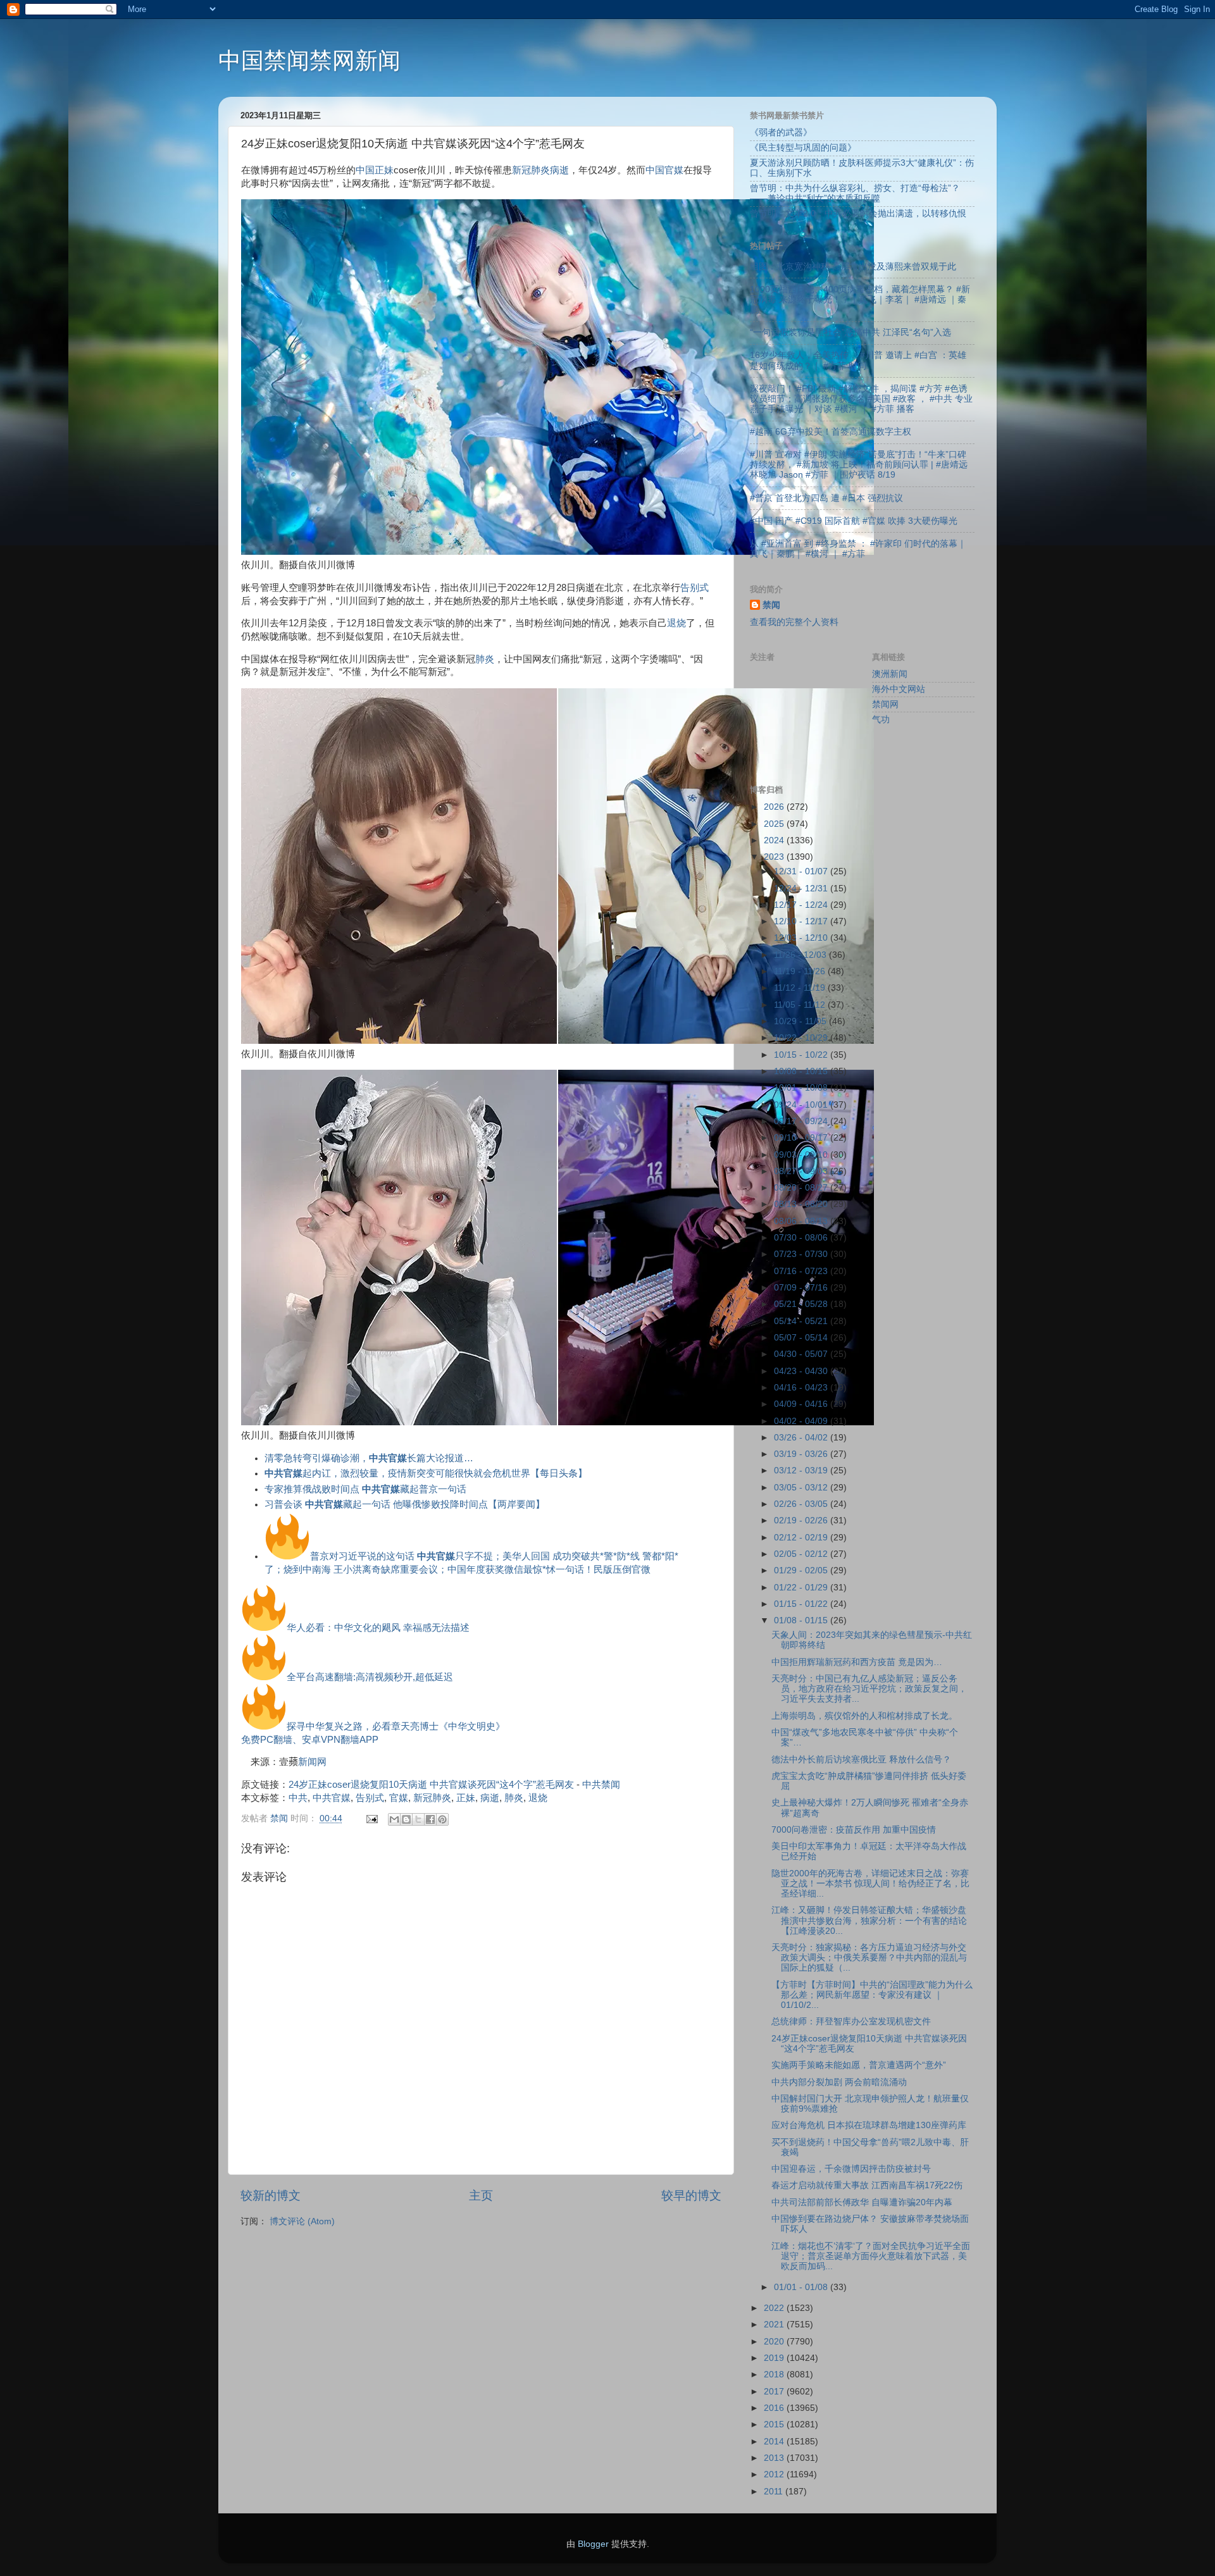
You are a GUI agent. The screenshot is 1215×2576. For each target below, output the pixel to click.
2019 (775, 2358)
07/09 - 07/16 (802, 1288)
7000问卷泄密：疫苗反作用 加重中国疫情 (854, 1830)
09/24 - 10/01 (802, 1105)
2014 (775, 2442)
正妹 (384, 170)
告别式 (695, 588)
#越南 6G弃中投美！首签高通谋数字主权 (831, 432)
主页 (481, 2195)
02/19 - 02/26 (802, 1520)
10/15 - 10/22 (802, 1055)
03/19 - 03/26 (802, 1454)
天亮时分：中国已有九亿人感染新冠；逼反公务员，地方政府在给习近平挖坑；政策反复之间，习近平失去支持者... (869, 1689)
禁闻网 (885, 704)
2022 (775, 2308)
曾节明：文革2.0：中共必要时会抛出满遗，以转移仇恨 (858, 214)
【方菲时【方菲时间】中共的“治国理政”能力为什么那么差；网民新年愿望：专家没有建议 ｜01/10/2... (872, 1995)
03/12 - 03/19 (802, 1471)
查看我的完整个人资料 (794, 622)
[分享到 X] (418, 1819)
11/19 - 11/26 (801, 971)
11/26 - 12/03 (801, 955)
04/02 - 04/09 (802, 1421)
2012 (775, 2474)
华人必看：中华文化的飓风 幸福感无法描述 (378, 1628)
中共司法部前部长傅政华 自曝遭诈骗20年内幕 (862, 2202)
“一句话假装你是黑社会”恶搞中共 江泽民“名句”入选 (850, 332)
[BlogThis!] (406, 1819)
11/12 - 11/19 (801, 988)
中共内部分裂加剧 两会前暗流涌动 (839, 2082)
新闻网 (312, 1762)
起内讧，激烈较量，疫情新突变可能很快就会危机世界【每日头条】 (426, 1473)
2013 (775, 2458)
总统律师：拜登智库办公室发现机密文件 (851, 2022)
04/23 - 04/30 (802, 1371)
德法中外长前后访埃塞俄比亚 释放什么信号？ (861, 1760)
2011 (775, 2492)
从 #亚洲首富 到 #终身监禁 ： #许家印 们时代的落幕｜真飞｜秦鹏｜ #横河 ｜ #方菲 (858, 549)
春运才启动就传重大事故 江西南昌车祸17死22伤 (867, 2185)
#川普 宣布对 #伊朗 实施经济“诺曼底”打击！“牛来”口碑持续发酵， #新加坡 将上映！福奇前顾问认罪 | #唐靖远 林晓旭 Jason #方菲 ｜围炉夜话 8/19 (859, 465)
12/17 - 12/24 (802, 905)
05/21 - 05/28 (802, 1304)
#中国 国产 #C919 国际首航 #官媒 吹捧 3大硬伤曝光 (854, 521)
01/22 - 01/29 (802, 1588)
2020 (775, 2342)
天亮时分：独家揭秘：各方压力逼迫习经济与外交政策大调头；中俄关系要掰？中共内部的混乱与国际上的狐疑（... (869, 1958)
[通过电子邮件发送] (394, 1819)
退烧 (676, 623)
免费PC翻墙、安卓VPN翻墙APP (310, 1740)
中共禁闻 (601, 1785)
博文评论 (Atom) (302, 2221)
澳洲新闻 (890, 674)
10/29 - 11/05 (801, 1021)
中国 (365, 170)
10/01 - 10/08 (802, 1088)
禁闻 (771, 605)
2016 (775, 2408)
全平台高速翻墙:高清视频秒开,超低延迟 (370, 1677)
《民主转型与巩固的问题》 (803, 148)
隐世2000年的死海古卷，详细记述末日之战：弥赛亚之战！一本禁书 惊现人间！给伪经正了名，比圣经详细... (870, 1884)
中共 (298, 1798)
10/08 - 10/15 (802, 1071)
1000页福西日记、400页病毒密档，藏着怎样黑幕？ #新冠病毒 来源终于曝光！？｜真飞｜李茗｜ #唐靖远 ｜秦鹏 (860, 300)
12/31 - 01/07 (802, 871)
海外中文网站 (899, 689)
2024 (775, 840)
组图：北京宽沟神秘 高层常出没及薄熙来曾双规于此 (853, 267)
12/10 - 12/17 (802, 921)
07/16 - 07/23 (802, 1271)
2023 (775, 857)
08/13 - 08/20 (802, 1204)
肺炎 (485, 659)
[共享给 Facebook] (430, 1819)
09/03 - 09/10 (802, 1155)
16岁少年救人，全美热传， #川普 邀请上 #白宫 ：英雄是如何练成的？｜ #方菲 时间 (858, 360)
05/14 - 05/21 (802, 1321)
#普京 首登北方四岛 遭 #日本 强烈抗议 (826, 498)
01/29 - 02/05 (802, 1570)
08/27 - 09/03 (802, 1171)
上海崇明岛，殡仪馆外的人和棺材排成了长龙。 (864, 1716)
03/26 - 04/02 (802, 1438)
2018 (775, 2375)
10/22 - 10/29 (802, 1038)
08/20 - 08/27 (802, 1188)
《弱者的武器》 (781, 133)
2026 (775, 807)
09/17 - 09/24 (802, 1121)
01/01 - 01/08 (802, 2287)
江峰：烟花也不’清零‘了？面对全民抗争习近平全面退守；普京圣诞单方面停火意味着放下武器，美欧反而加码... (871, 2256)
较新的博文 (271, 2195)
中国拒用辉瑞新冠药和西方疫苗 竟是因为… (857, 1662)
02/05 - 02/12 (802, 1554)
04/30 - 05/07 (802, 1354)
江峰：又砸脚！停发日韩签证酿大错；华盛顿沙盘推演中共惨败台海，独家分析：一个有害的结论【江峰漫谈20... (869, 1920)
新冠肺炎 (531, 170)
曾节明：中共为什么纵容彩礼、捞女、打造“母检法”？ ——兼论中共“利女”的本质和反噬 (855, 193)
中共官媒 (332, 1798)
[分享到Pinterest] (442, 1819)
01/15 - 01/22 (802, 1604)
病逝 (559, 170)
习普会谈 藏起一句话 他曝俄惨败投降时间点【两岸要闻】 (405, 1504)
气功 (881, 720)
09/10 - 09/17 (802, 1138)
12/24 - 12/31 (802, 889)
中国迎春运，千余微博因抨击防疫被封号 (851, 2169)
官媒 (674, 170)
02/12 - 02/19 (802, 1538)
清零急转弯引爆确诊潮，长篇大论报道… (369, 1458)
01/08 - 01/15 (802, 1620)
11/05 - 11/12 (801, 1005)
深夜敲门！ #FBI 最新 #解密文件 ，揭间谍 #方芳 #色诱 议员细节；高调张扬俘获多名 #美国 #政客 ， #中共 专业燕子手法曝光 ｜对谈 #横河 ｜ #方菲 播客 (861, 399)
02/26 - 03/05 (802, 1504)
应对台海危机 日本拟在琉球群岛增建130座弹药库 (869, 2125)
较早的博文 (691, 2195)
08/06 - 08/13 (802, 1221)
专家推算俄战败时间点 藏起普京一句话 (365, 1489)
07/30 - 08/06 (802, 1238)
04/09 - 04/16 (802, 1404)
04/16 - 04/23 (802, 1388)
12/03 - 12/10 (802, 938)
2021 (775, 2325)
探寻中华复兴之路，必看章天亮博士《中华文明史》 (396, 1726)
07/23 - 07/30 (802, 1254)
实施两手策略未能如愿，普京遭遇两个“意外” (859, 2065)
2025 (775, 824)
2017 (775, 2392)
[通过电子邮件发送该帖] (371, 1818)
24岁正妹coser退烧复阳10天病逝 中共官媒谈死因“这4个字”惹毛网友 (431, 1785)
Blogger (593, 2544)
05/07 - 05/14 (802, 1338)
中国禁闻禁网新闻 (309, 60)
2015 (775, 2424)
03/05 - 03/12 (802, 1488)
